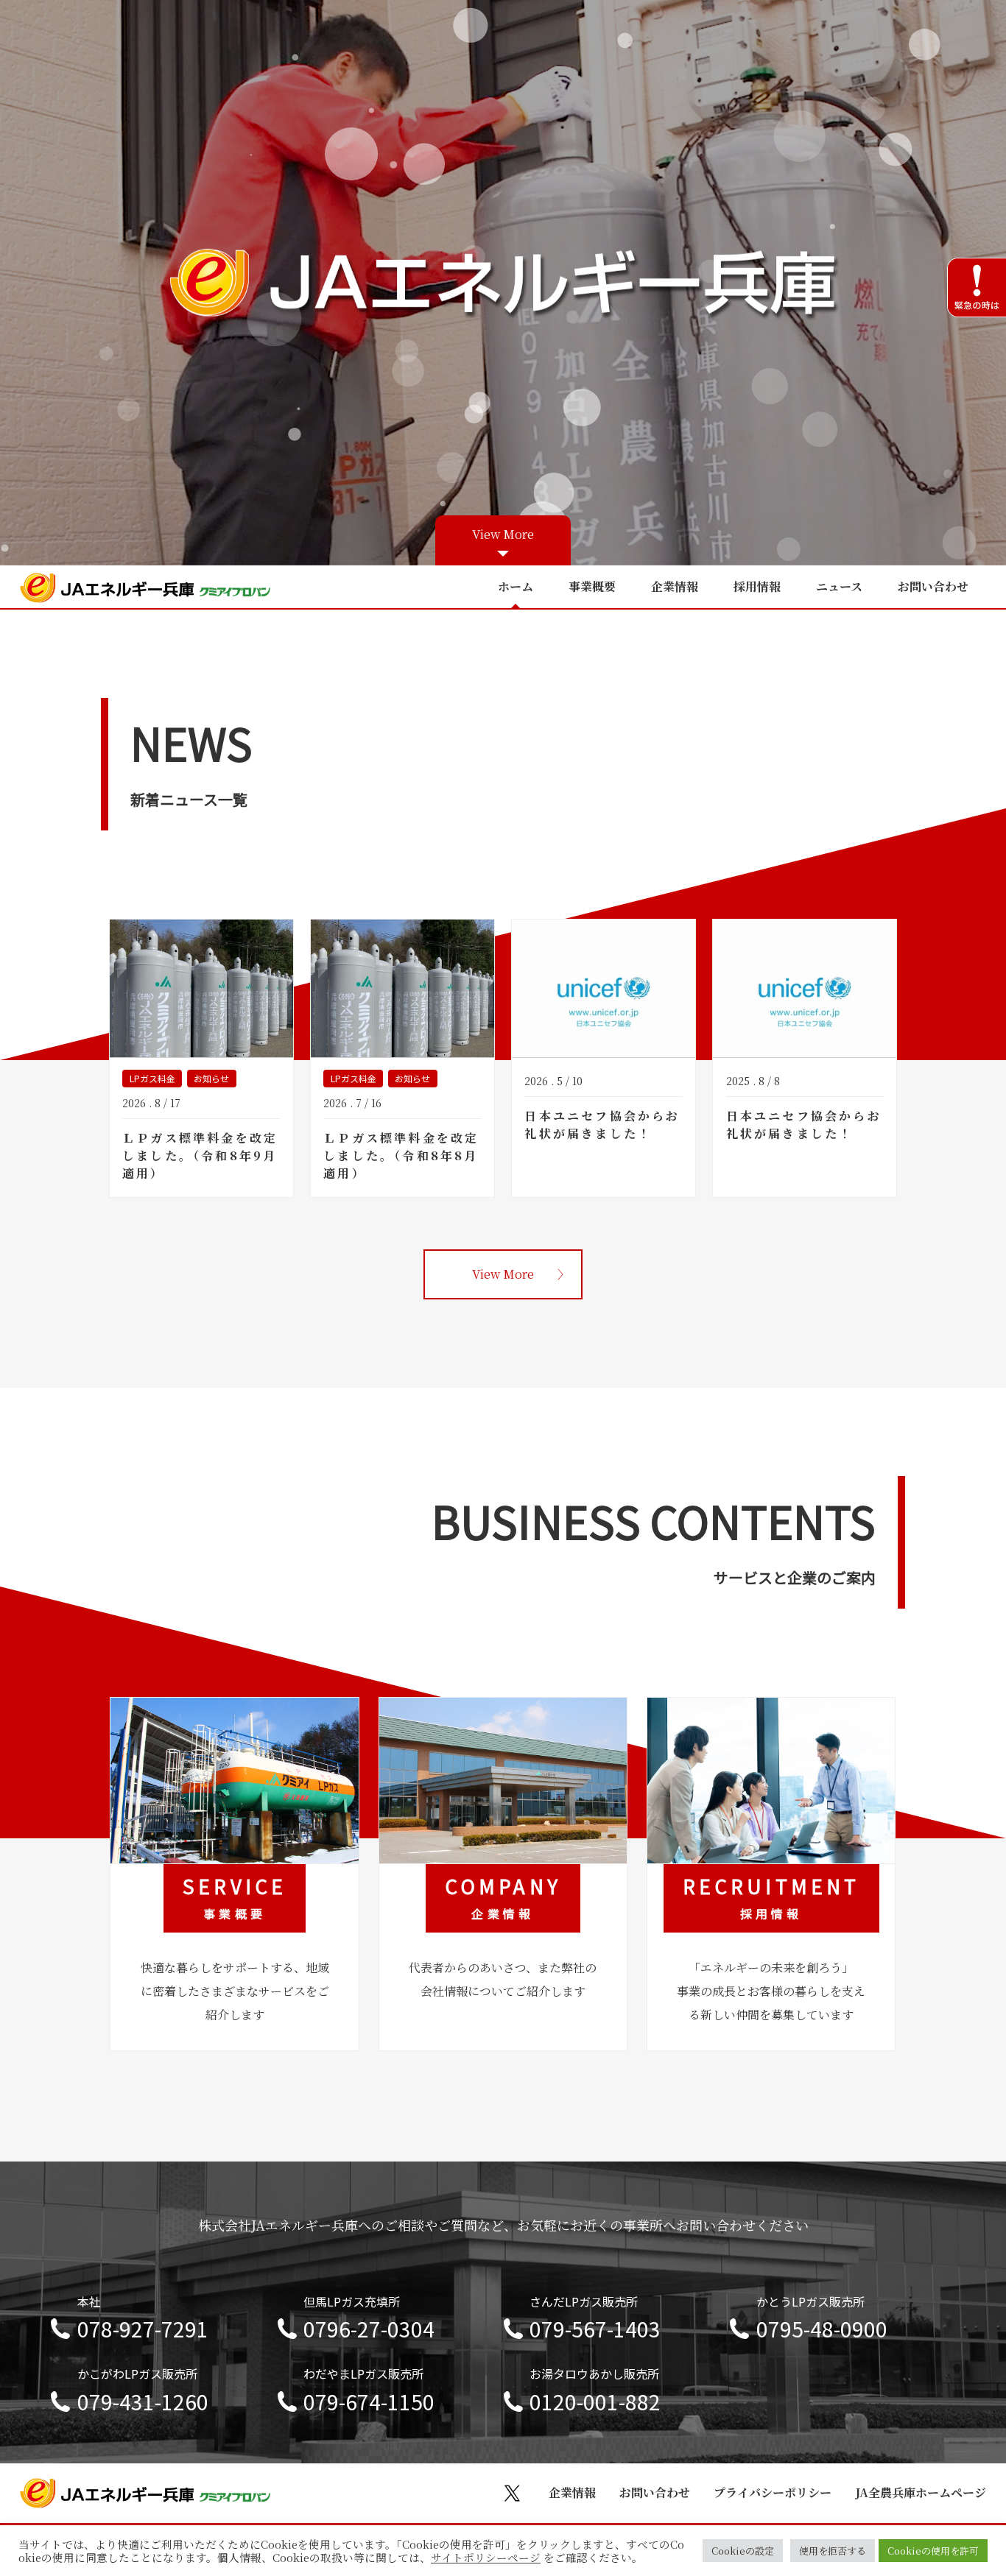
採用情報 (757, 586)
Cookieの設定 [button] (743, 2551)
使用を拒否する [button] (833, 2551)
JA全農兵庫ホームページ (921, 2492)
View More (503, 534)
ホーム (516, 586)
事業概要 (592, 586)
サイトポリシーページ (486, 2558)
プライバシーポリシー (773, 2492)
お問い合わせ (933, 586)
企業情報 (675, 586)
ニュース (839, 586)
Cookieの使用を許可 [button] (933, 2551)
